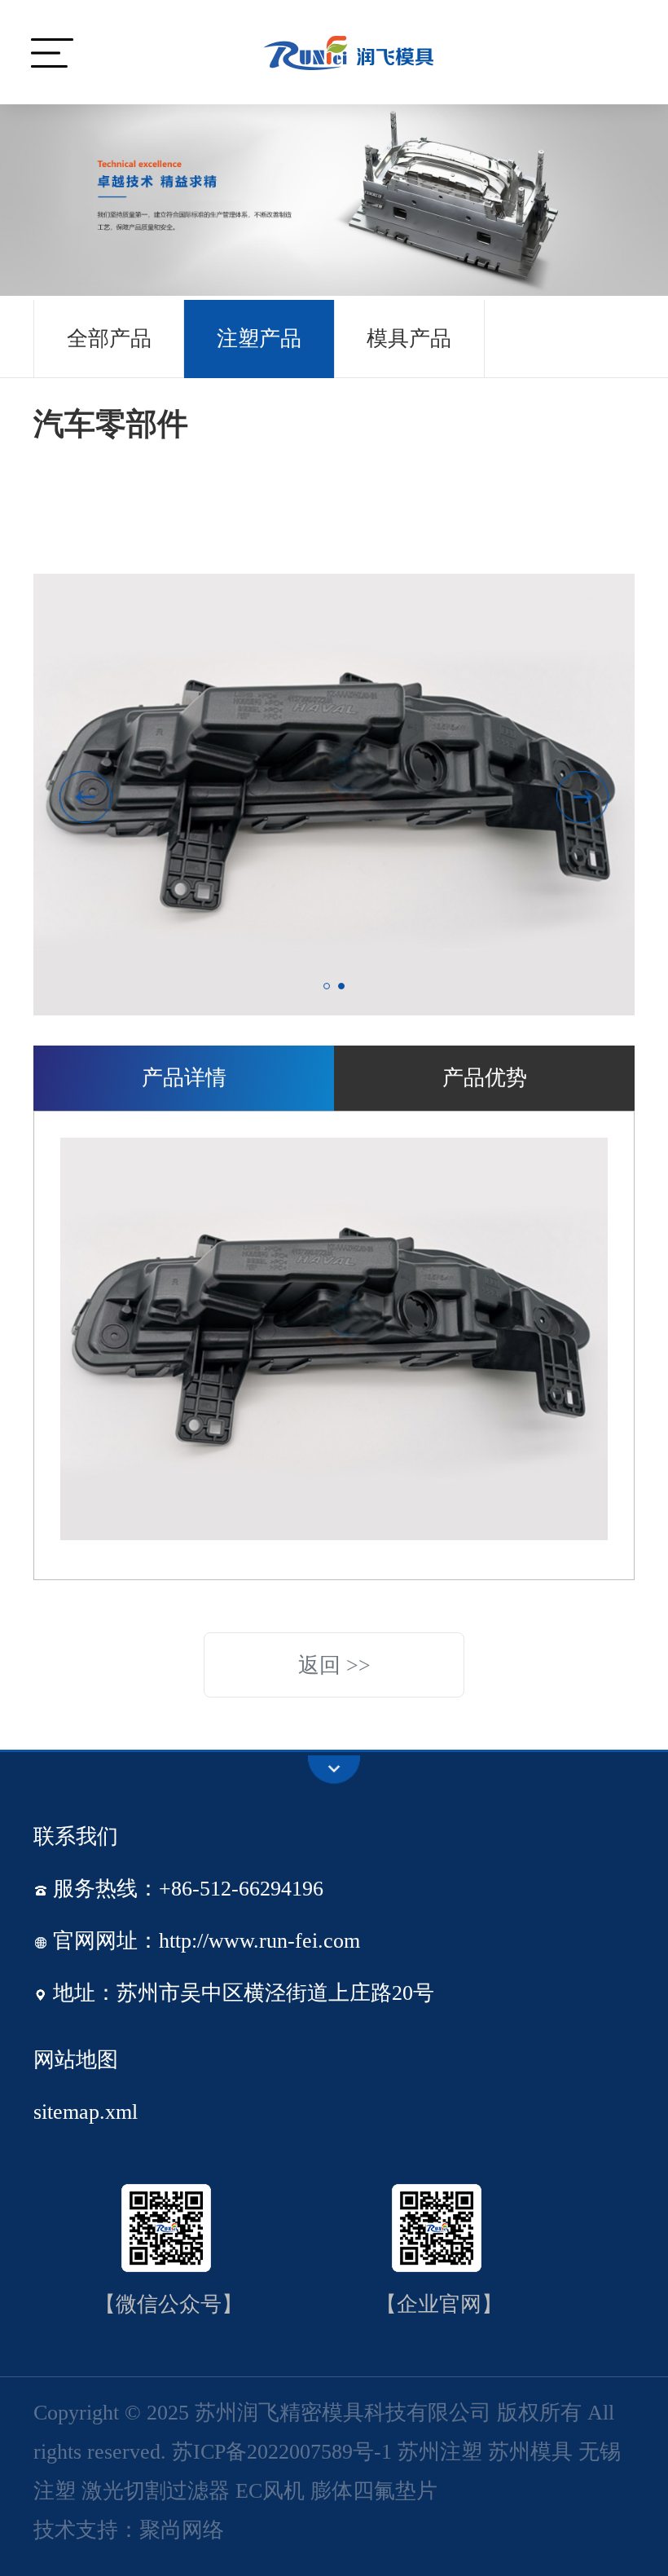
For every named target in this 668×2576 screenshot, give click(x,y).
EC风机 (270, 2491)
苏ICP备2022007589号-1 (282, 2452)
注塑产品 (259, 339)
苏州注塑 (440, 2452)
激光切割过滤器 (156, 2491)
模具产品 (409, 339)
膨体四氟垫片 (374, 2491)
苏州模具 (530, 2452)
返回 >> (334, 1665)
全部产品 (109, 339)
